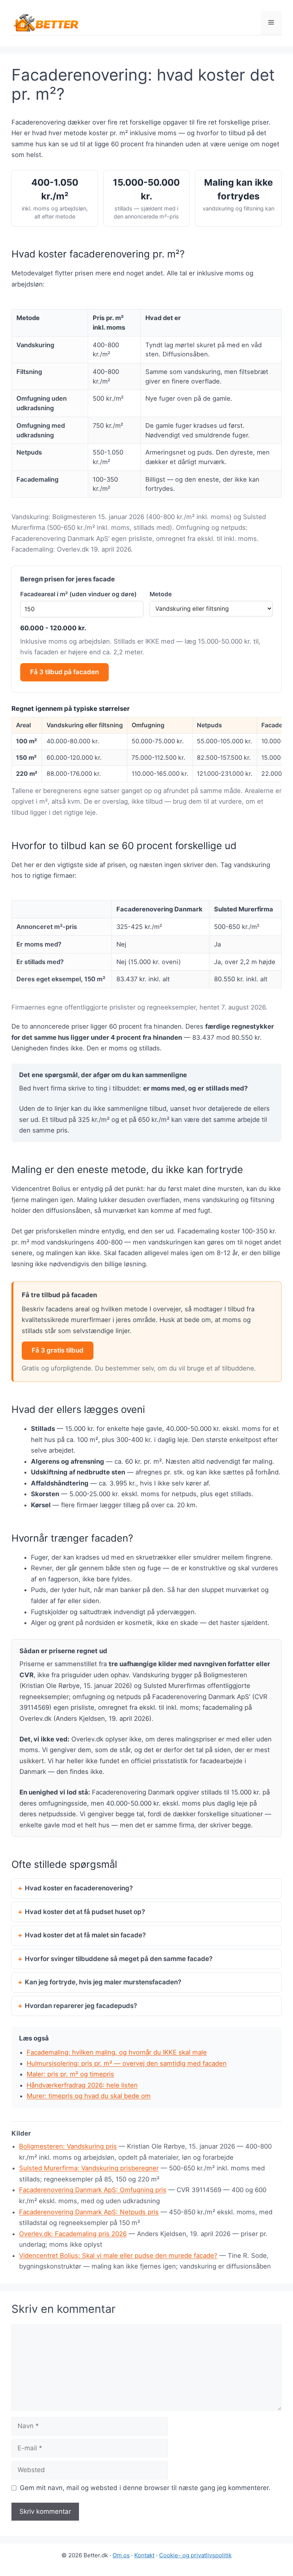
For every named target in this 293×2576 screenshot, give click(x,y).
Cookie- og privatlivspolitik (195, 2555)
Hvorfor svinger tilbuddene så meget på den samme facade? (119, 1959)
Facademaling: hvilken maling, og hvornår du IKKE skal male (117, 2052)
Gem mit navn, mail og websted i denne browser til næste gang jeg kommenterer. (145, 2488)
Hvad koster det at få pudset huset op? (85, 1912)
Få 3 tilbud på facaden (64, 672)
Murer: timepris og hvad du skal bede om (89, 2096)
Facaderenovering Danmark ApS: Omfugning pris (93, 2190)
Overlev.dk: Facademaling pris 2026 (73, 2234)
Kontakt (144, 2555)
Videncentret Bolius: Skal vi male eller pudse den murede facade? (118, 2256)
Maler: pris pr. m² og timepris (70, 2074)
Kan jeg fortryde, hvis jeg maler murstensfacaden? (103, 1982)
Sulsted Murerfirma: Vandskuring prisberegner (89, 2168)
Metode (161, 594)
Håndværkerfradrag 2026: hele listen (82, 2085)
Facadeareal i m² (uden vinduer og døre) (78, 594)
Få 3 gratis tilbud (58, 1350)
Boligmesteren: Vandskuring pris (68, 2146)
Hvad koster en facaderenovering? (79, 1888)
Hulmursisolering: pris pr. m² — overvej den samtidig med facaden (127, 2063)
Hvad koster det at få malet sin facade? (85, 1935)
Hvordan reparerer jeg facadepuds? (81, 2006)
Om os (121, 2555)
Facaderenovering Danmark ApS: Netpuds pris (89, 2212)
